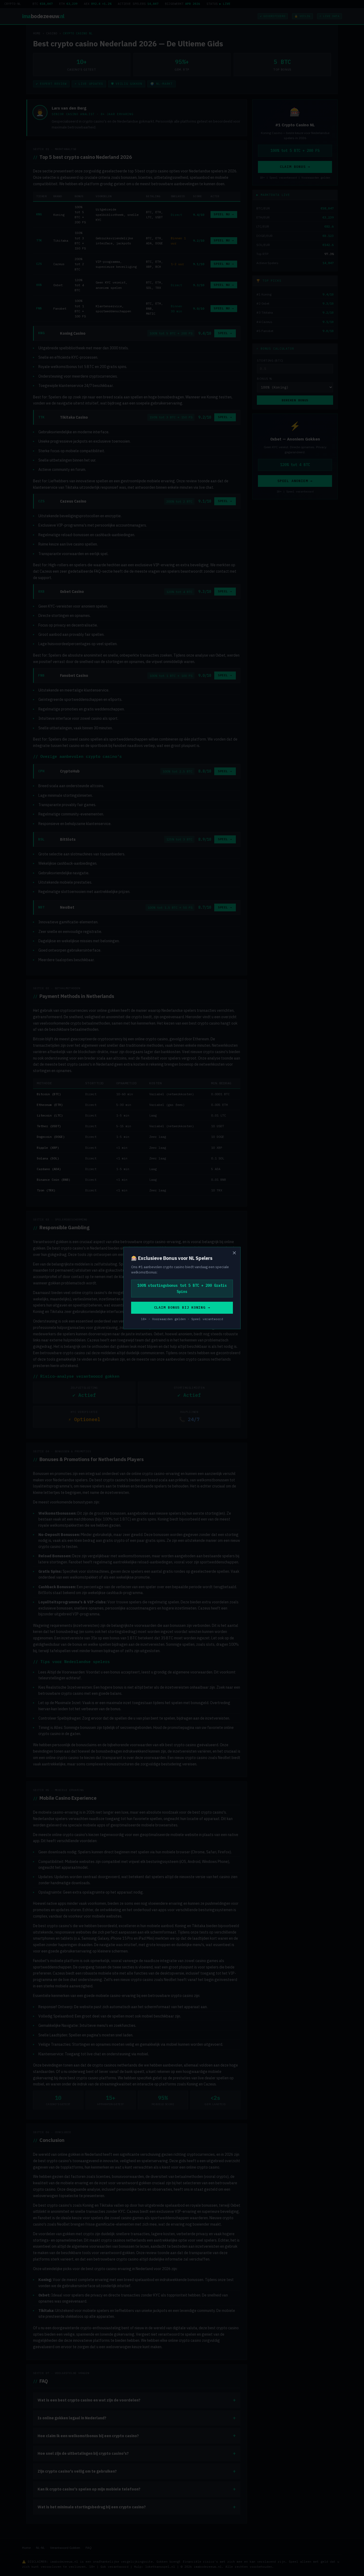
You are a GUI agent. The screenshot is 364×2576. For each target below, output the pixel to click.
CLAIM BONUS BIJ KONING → (182, 1307)
